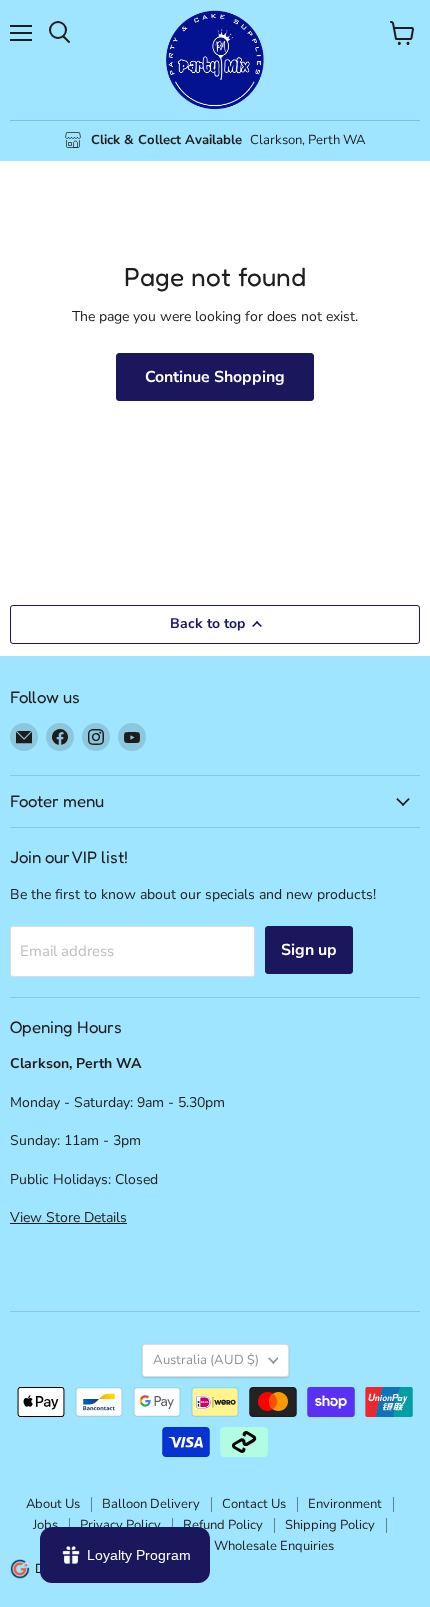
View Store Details (68, 1217)
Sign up (309, 950)
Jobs (45, 1525)
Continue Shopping (215, 377)
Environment (345, 1504)
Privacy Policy (120, 1525)
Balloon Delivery (151, 1504)
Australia (206, 1360)
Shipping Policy (330, 1525)
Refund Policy (223, 1525)
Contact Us (254, 1504)
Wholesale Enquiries (274, 1546)
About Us (53, 1504)
